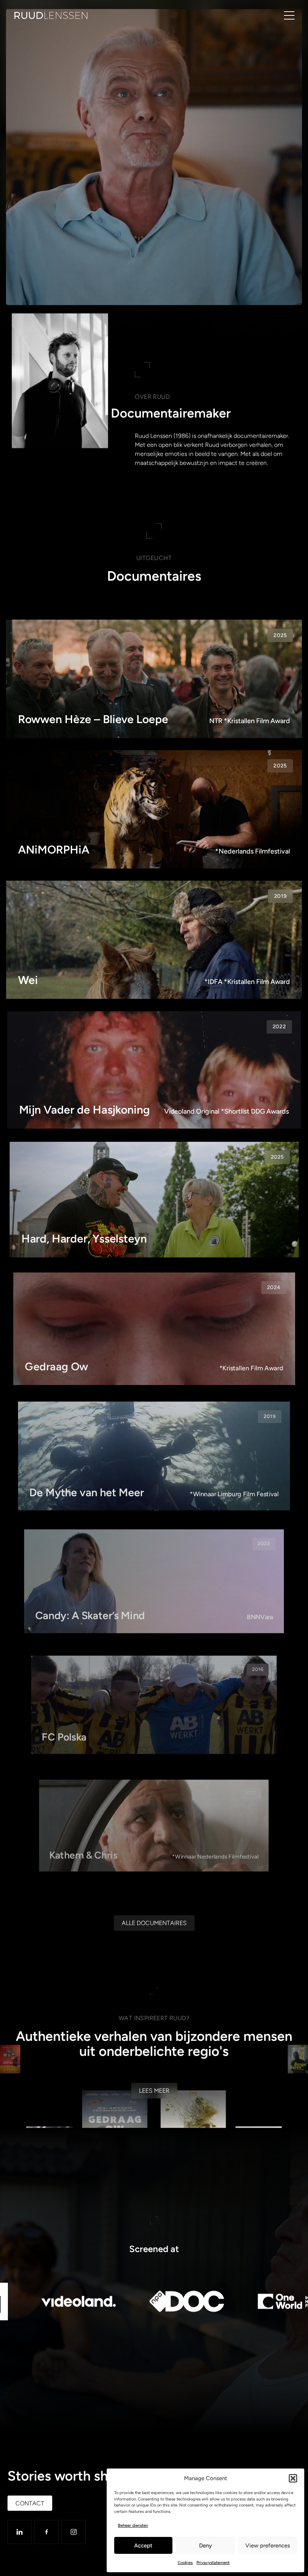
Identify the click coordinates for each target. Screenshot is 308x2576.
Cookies (185, 2563)
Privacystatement (213, 2563)
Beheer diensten (133, 2525)
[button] (293, 2478)
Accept (143, 2546)
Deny (205, 2546)
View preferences (268, 2546)
